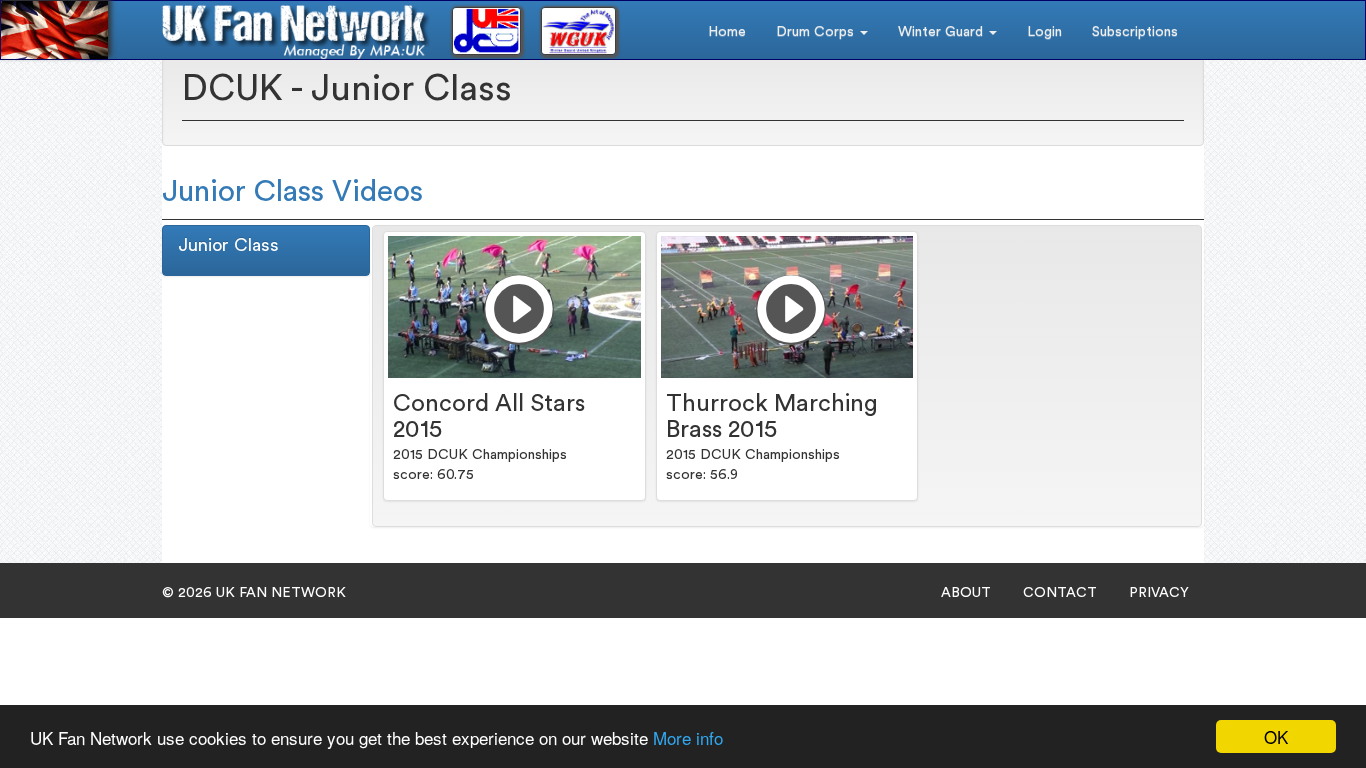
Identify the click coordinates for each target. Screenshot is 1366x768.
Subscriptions (1135, 32)
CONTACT (1060, 593)
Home (727, 32)
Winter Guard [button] (942, 32)
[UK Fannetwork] (296, 32)
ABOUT (966, 593)
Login (1044, 32)
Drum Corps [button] (817, 32)
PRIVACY (1159, 593)
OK (1276, 736)
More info (688, 737)
